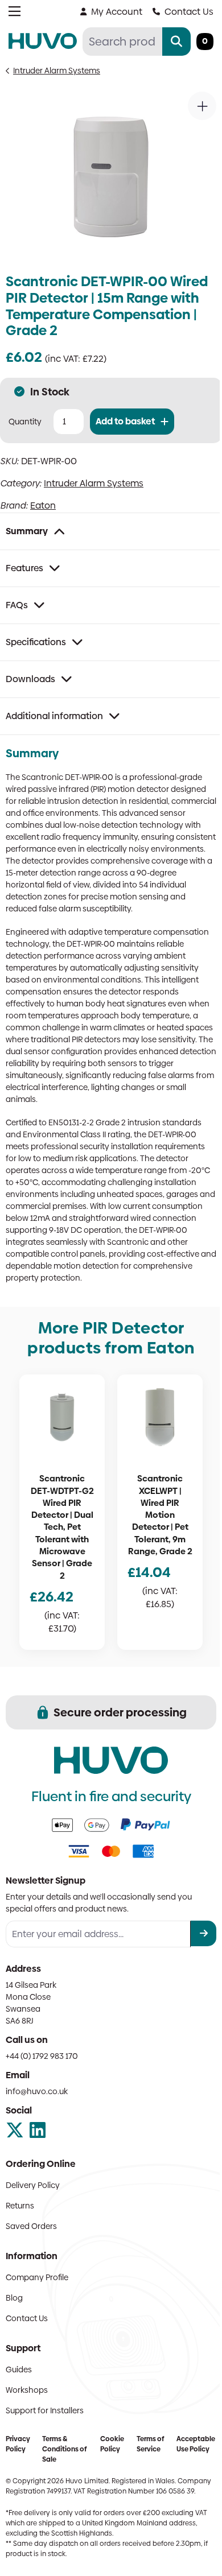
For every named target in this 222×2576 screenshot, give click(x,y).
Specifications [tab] (36, 642)
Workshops (27, 2390)
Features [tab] (24, 568)
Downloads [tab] (30, 679)
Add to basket (125, 421)
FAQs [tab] (17, 605)
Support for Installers (45, 2410)
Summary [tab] (27, 531)
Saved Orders (31, 2226)
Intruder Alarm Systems (57, 71)
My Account (117, 12)
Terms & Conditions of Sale (64, 2449)
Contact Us (189, 12)
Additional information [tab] (54, 716)
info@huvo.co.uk (37, 2091)
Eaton (43, 505)
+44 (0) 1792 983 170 (42, 2056)
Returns (20, 2206)
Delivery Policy (33, 2185)
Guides (19, 2369)
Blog (14, 2298)
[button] (202, 106)
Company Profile (37, 2277)
